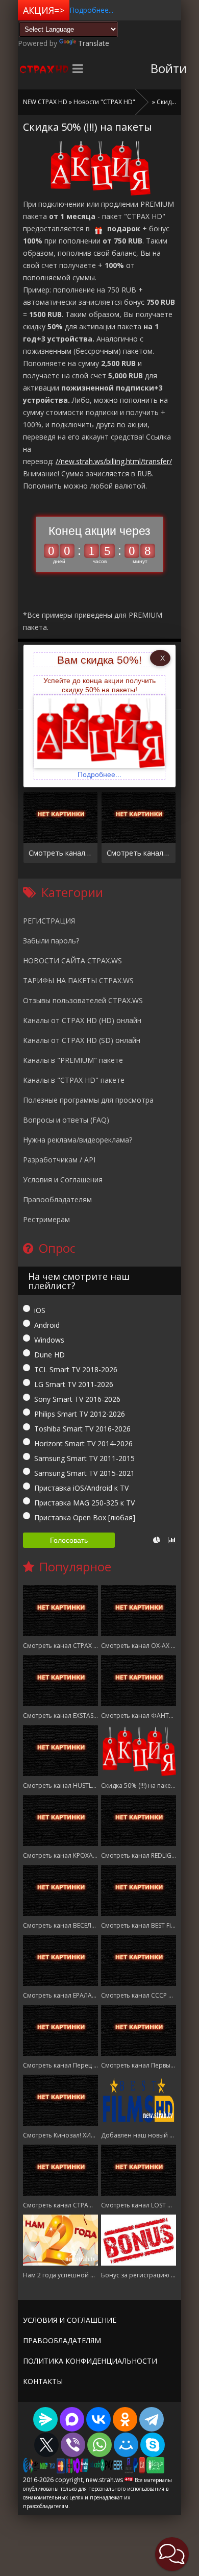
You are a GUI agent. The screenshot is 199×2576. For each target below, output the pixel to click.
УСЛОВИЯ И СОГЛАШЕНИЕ (70, 2320)
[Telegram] (152, 2419)
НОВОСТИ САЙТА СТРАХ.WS (72, 961)
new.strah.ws (43, 68)
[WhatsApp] (99, 2445)
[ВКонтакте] (98, 2419)
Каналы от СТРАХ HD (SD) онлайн (82, 1040)
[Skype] (153, 2445)
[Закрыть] (160, 658)
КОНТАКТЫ (43, 2381)
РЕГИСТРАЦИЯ (49, 921)
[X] (46, 2445)
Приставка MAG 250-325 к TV (84, 1503)
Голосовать (69, 1540)
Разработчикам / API (59, 1160)
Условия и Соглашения (63, 1180)
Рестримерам (46, 1219)
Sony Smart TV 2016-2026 (77, 1399)
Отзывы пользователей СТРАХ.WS (83, 1000)
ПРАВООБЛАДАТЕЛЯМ (62, 2340)
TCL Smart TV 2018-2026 (76, 1369)
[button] (172, 2554)
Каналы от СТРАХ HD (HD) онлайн (82, 1020)
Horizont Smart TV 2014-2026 (83, 1443)
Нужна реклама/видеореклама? (78, 1140)
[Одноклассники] (125, 2419)
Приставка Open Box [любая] (85, 1517)
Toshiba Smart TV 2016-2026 (82, 1429)
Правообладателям (57, 1199)
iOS (40, 1310)
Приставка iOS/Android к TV (81, 1488)
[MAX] (72, 2419)
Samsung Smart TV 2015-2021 (84, 1473)
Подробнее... (91, 10)
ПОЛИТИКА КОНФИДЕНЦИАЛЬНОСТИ (90, 2361)
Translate (94, 43)
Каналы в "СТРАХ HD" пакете (74, 1080)
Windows (49, 1340)
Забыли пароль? (51, 941)
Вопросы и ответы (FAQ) (66, 1120)
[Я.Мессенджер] (45, 2419)
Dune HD (49, 1355)
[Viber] (73, 2445)
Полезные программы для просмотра (88, 1100)
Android (47, 1325)
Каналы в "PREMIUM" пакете (73, 1060)
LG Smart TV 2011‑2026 (74, 1384)
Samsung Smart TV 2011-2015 (84, 1458)
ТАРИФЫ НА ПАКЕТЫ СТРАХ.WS (78, 980)
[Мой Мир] (126, 2445)
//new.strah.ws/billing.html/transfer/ (114, 461)
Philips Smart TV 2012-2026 (80, 1414)
